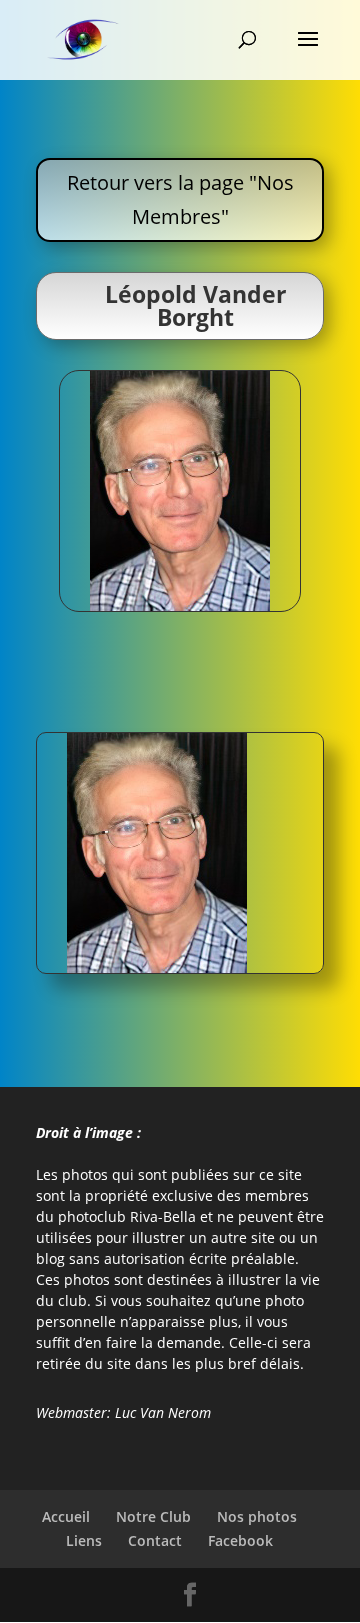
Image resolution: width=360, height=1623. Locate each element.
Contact (155, 1540)
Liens (84, 1540)
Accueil (66, 1516)
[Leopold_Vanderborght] (157, 967)
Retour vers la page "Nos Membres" (180, 199)
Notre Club (153, 1516)
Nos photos (257, 1516)
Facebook (240, 1540)
